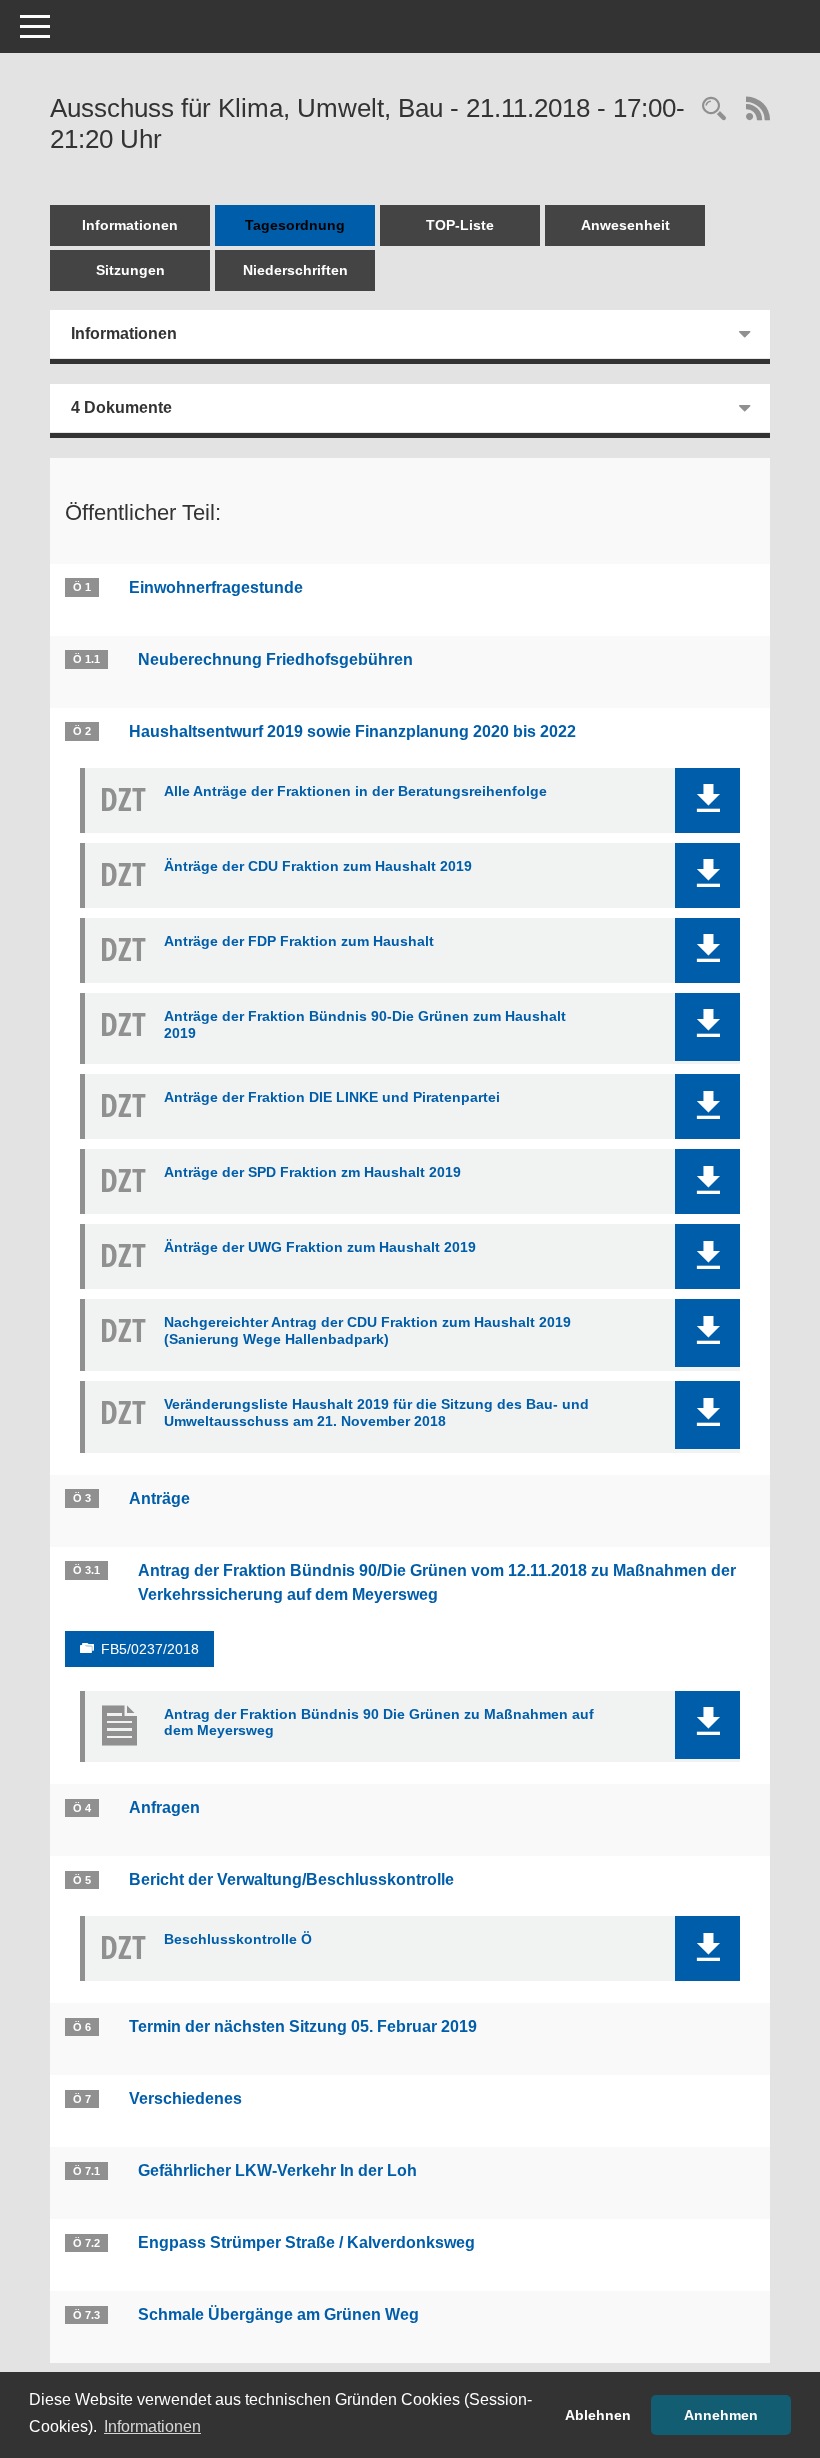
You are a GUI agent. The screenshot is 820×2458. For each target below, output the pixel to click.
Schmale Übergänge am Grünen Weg (278, 2314)
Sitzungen (130, 270)
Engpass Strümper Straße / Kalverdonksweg (306, 2242)
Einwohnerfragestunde (216, 587)
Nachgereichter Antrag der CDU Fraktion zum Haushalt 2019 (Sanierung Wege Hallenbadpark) (367, 1330)
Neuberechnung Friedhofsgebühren (275, 659)
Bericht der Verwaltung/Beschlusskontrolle (291, 1879)
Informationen (130, 225)
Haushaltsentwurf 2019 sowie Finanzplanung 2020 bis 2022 (352, 731)
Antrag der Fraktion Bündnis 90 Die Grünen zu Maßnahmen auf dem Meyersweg (379, 1722)
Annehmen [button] (721, 2415)
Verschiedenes (185, 2098)
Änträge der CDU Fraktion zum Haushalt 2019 (318, 866)
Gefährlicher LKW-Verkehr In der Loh (277, 2170)
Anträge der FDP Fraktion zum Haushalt (299, 941)
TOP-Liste (460, 225)
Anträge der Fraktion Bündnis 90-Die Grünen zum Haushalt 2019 (365, 1024)
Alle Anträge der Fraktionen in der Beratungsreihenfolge (355, 791)
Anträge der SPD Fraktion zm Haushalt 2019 (312, 1172)
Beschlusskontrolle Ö (238, 1939)
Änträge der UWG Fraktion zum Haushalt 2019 (320, 1247)
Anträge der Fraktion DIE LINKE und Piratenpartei (332, 1097)
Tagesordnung (295, 225)
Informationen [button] (152, 2426)
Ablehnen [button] (598, 2415)
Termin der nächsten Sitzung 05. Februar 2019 (303, 2026)
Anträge (159, 1498)
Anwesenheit (625, 225)
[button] (707, 800)
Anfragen (164, 1807)
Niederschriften (295, 270)
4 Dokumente (121, 407)
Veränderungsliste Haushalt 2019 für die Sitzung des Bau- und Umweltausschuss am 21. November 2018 (376, 1412)
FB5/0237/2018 (150, 1649)
